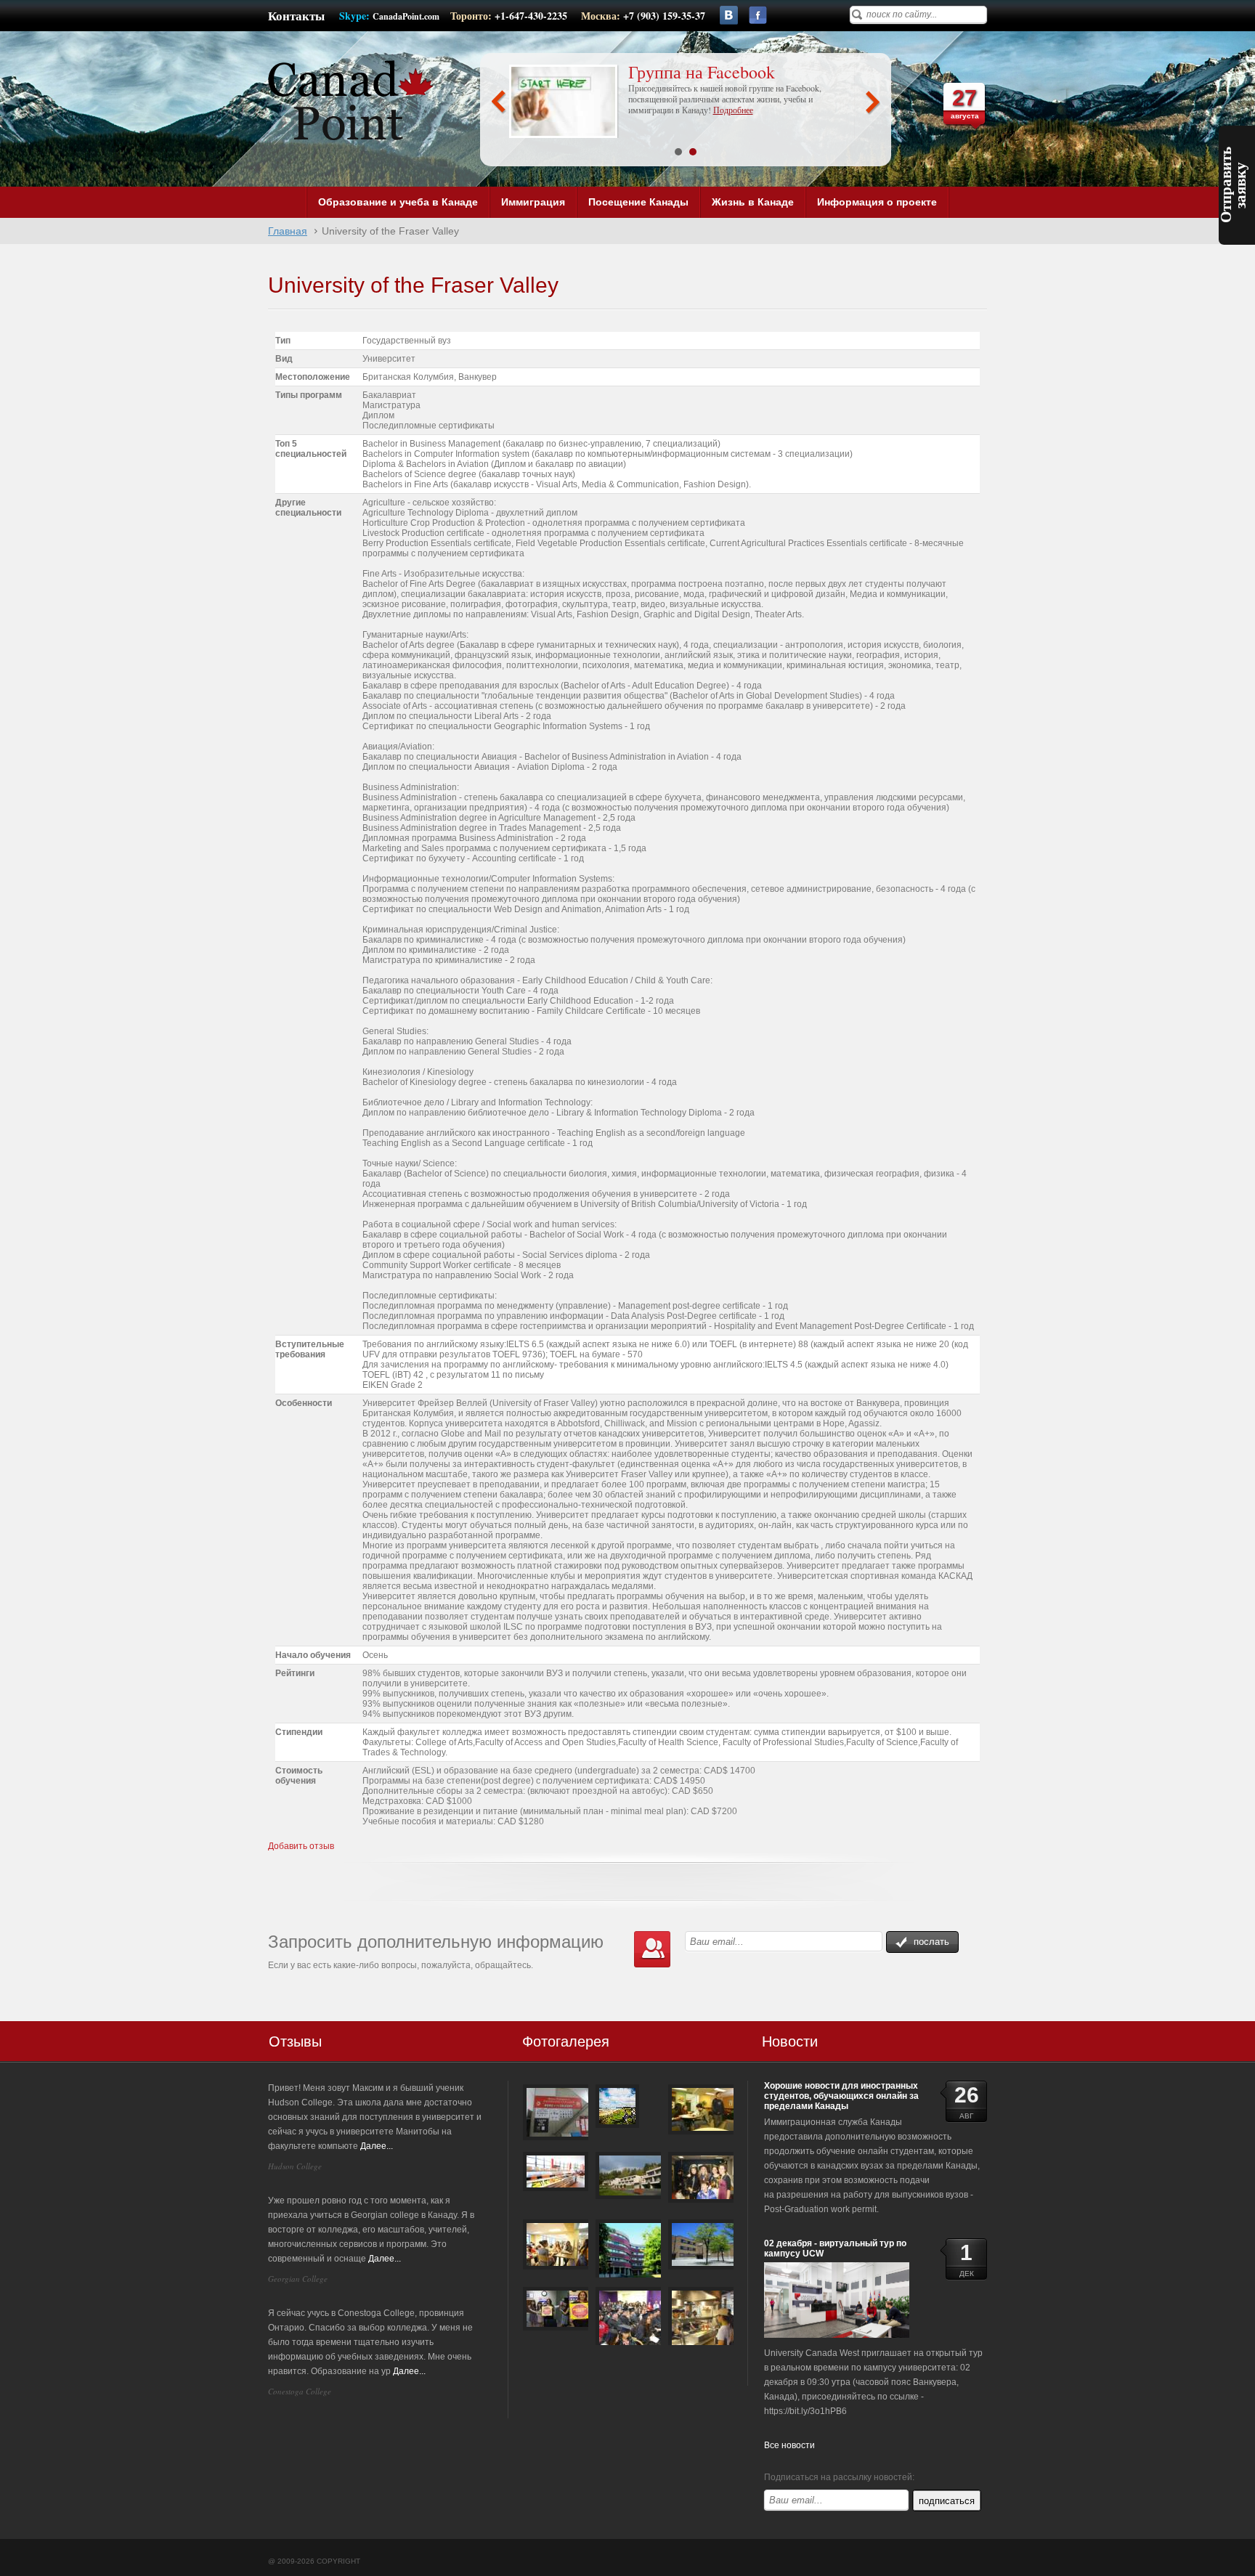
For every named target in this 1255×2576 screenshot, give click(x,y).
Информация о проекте (877, 202)
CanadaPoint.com (406, 16)
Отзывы (295, 2041)
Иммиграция (533, 202)
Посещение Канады (638, 202)
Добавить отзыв (301, 1846)
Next (873, 102)
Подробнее (733, 110)
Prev (499, 102)
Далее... (377, 2146)
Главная (288, 231)
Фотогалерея (566, 2041)
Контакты (296, 16)
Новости (790, 2041)
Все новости (789, 2445)
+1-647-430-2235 (532, 16)
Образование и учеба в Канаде (398, 202)
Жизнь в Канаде (753, 202)
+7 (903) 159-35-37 (664, 16)
